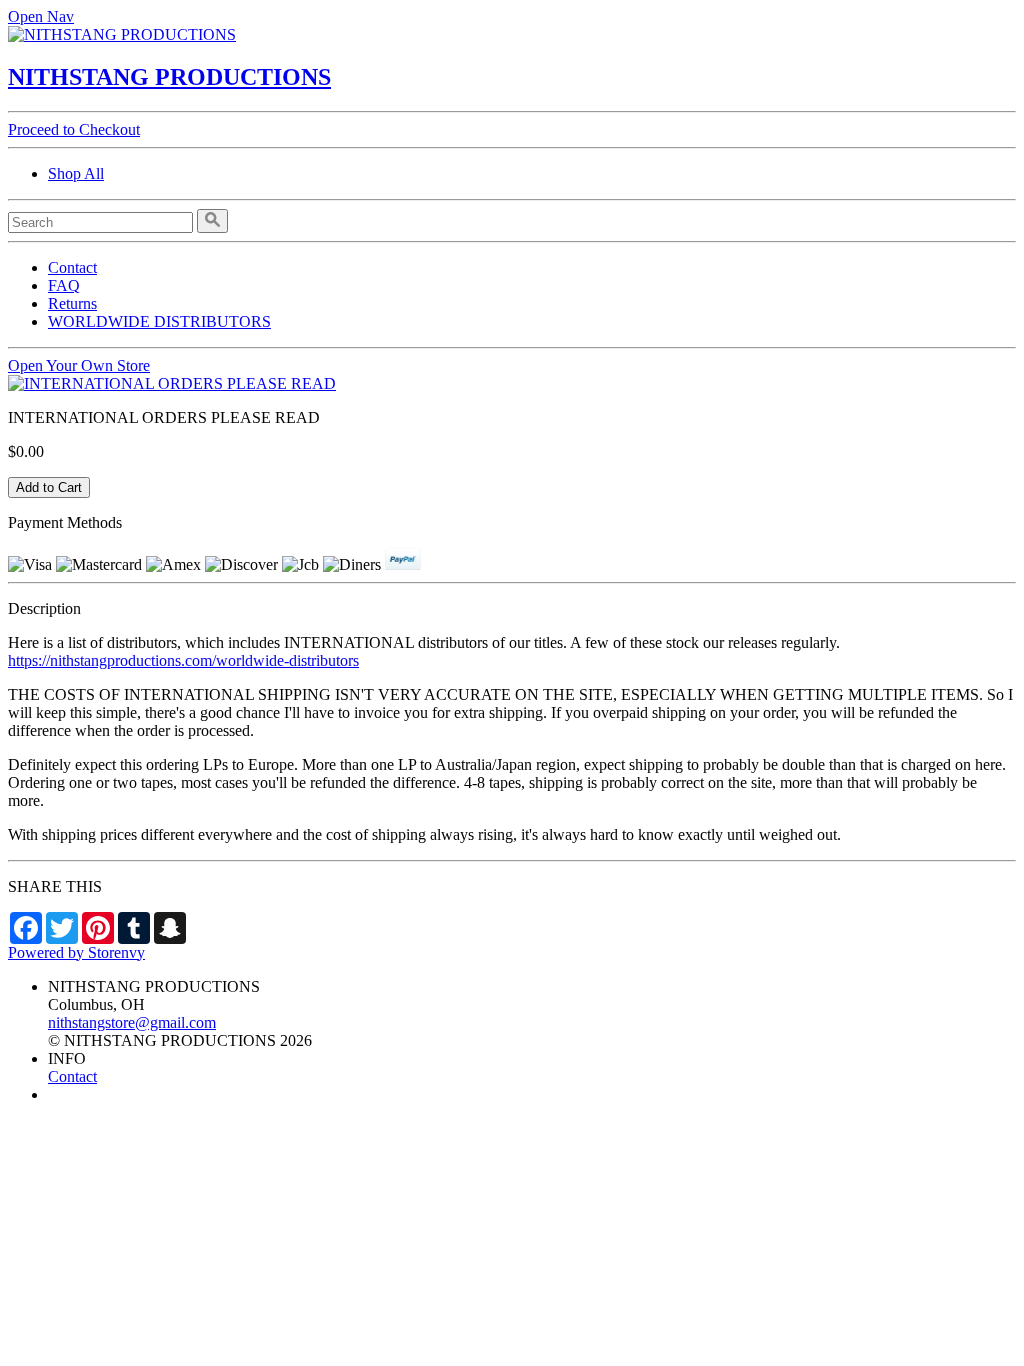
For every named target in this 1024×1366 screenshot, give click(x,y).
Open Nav (41, 16)
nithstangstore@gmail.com (132, 1022)
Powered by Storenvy (76, 952)
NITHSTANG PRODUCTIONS (169, 77)
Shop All (76, 173)
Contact (72, 267)
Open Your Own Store (79, 365)
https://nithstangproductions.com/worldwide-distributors (183, 660)
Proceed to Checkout (74, 129)
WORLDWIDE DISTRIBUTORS (159, 321)
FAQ (64, 285)
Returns (72, 303)
